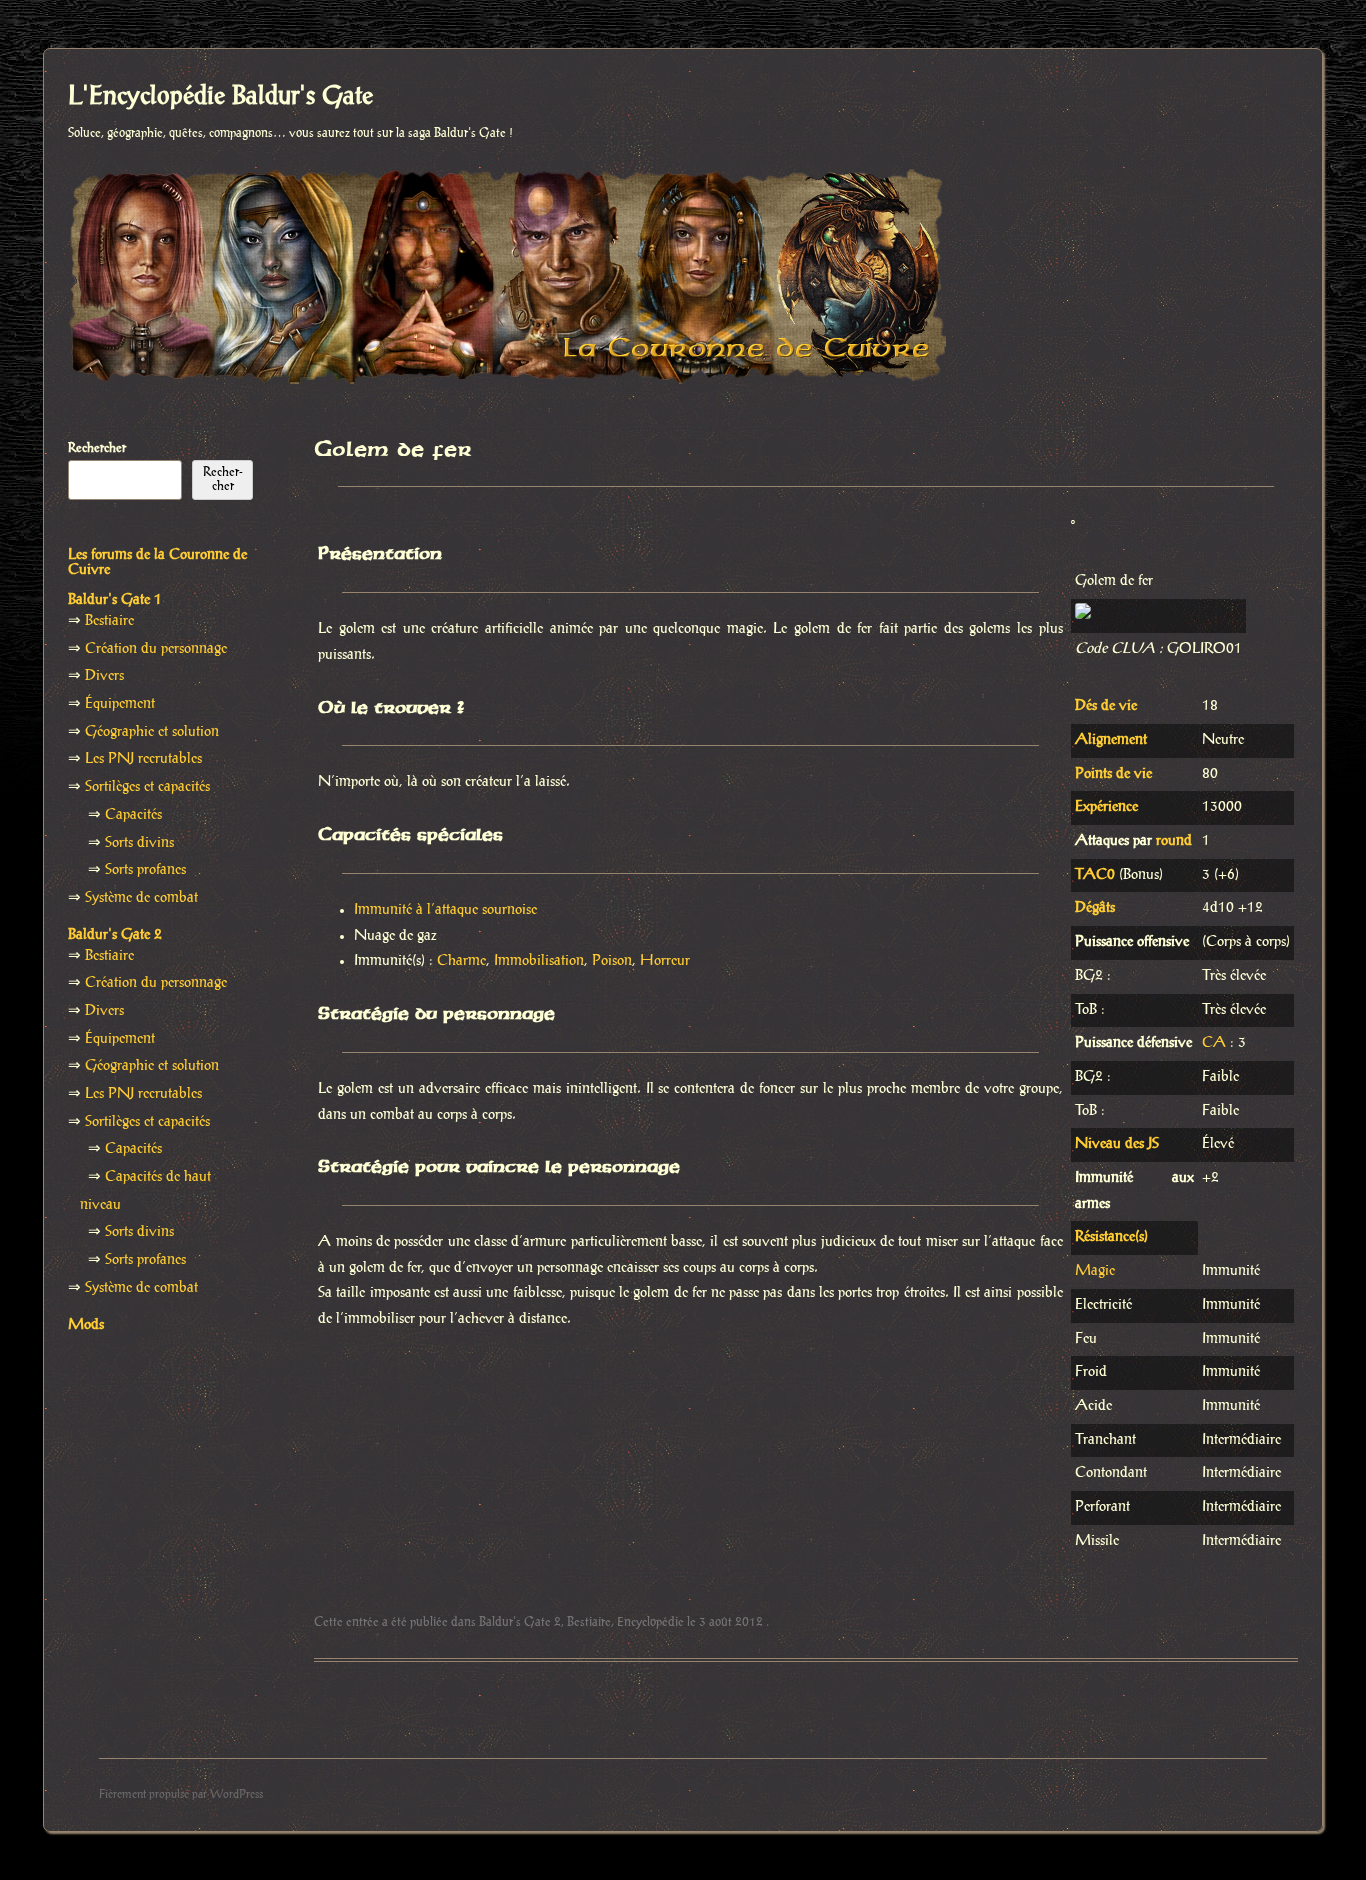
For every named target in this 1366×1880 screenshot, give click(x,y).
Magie (1095, 1271)
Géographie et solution (152, 732)
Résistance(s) (1111, 1237)
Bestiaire (589, 1622)
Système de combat (141, 898)
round (1174, 841)
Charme (461, 961)
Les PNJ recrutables (143, 759)
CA (1214, 1043)
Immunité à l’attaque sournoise (445, 910)
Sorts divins (139, 843)
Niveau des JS (1117, 1144)
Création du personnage (156, 649)
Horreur (665, 961)
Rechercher (97, 448)
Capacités (133, 815)
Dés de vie (1106, 706)
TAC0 (1095, 875)
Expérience (1106, 807)
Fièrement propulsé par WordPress (181, 1794)
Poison (612, 961)
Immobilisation (539, 961)
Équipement (120, 704)
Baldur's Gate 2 (520, 1622)
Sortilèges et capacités (147, 787)
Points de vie (1113, 774)
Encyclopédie (650, 1622)
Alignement (1111, 740)
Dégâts (1095, 908)
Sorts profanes (145, 870)
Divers (104, 676)
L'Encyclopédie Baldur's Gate (220, 97)
